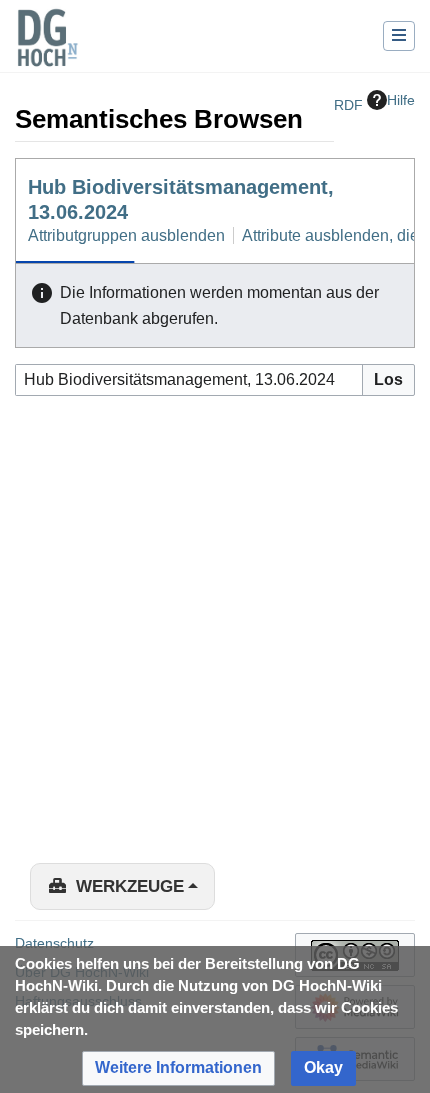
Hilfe (401, 100)
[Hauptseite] (47, 50)
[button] (178, 1068)
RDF (348, 105)
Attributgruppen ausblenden (126, 235)
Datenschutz (54, 943)
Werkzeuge (130, 886)
